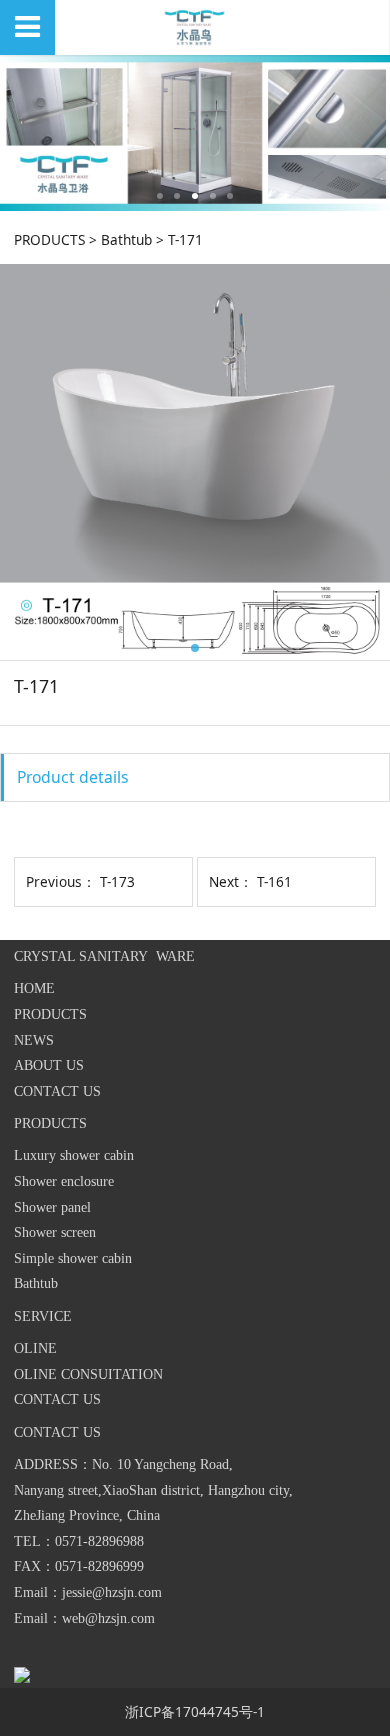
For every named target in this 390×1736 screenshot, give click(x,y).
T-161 (274, 881)
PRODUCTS (49, 239)
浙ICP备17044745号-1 (195, 1711)
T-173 (117, 881)
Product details (73, 777)
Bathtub (126, 239)
